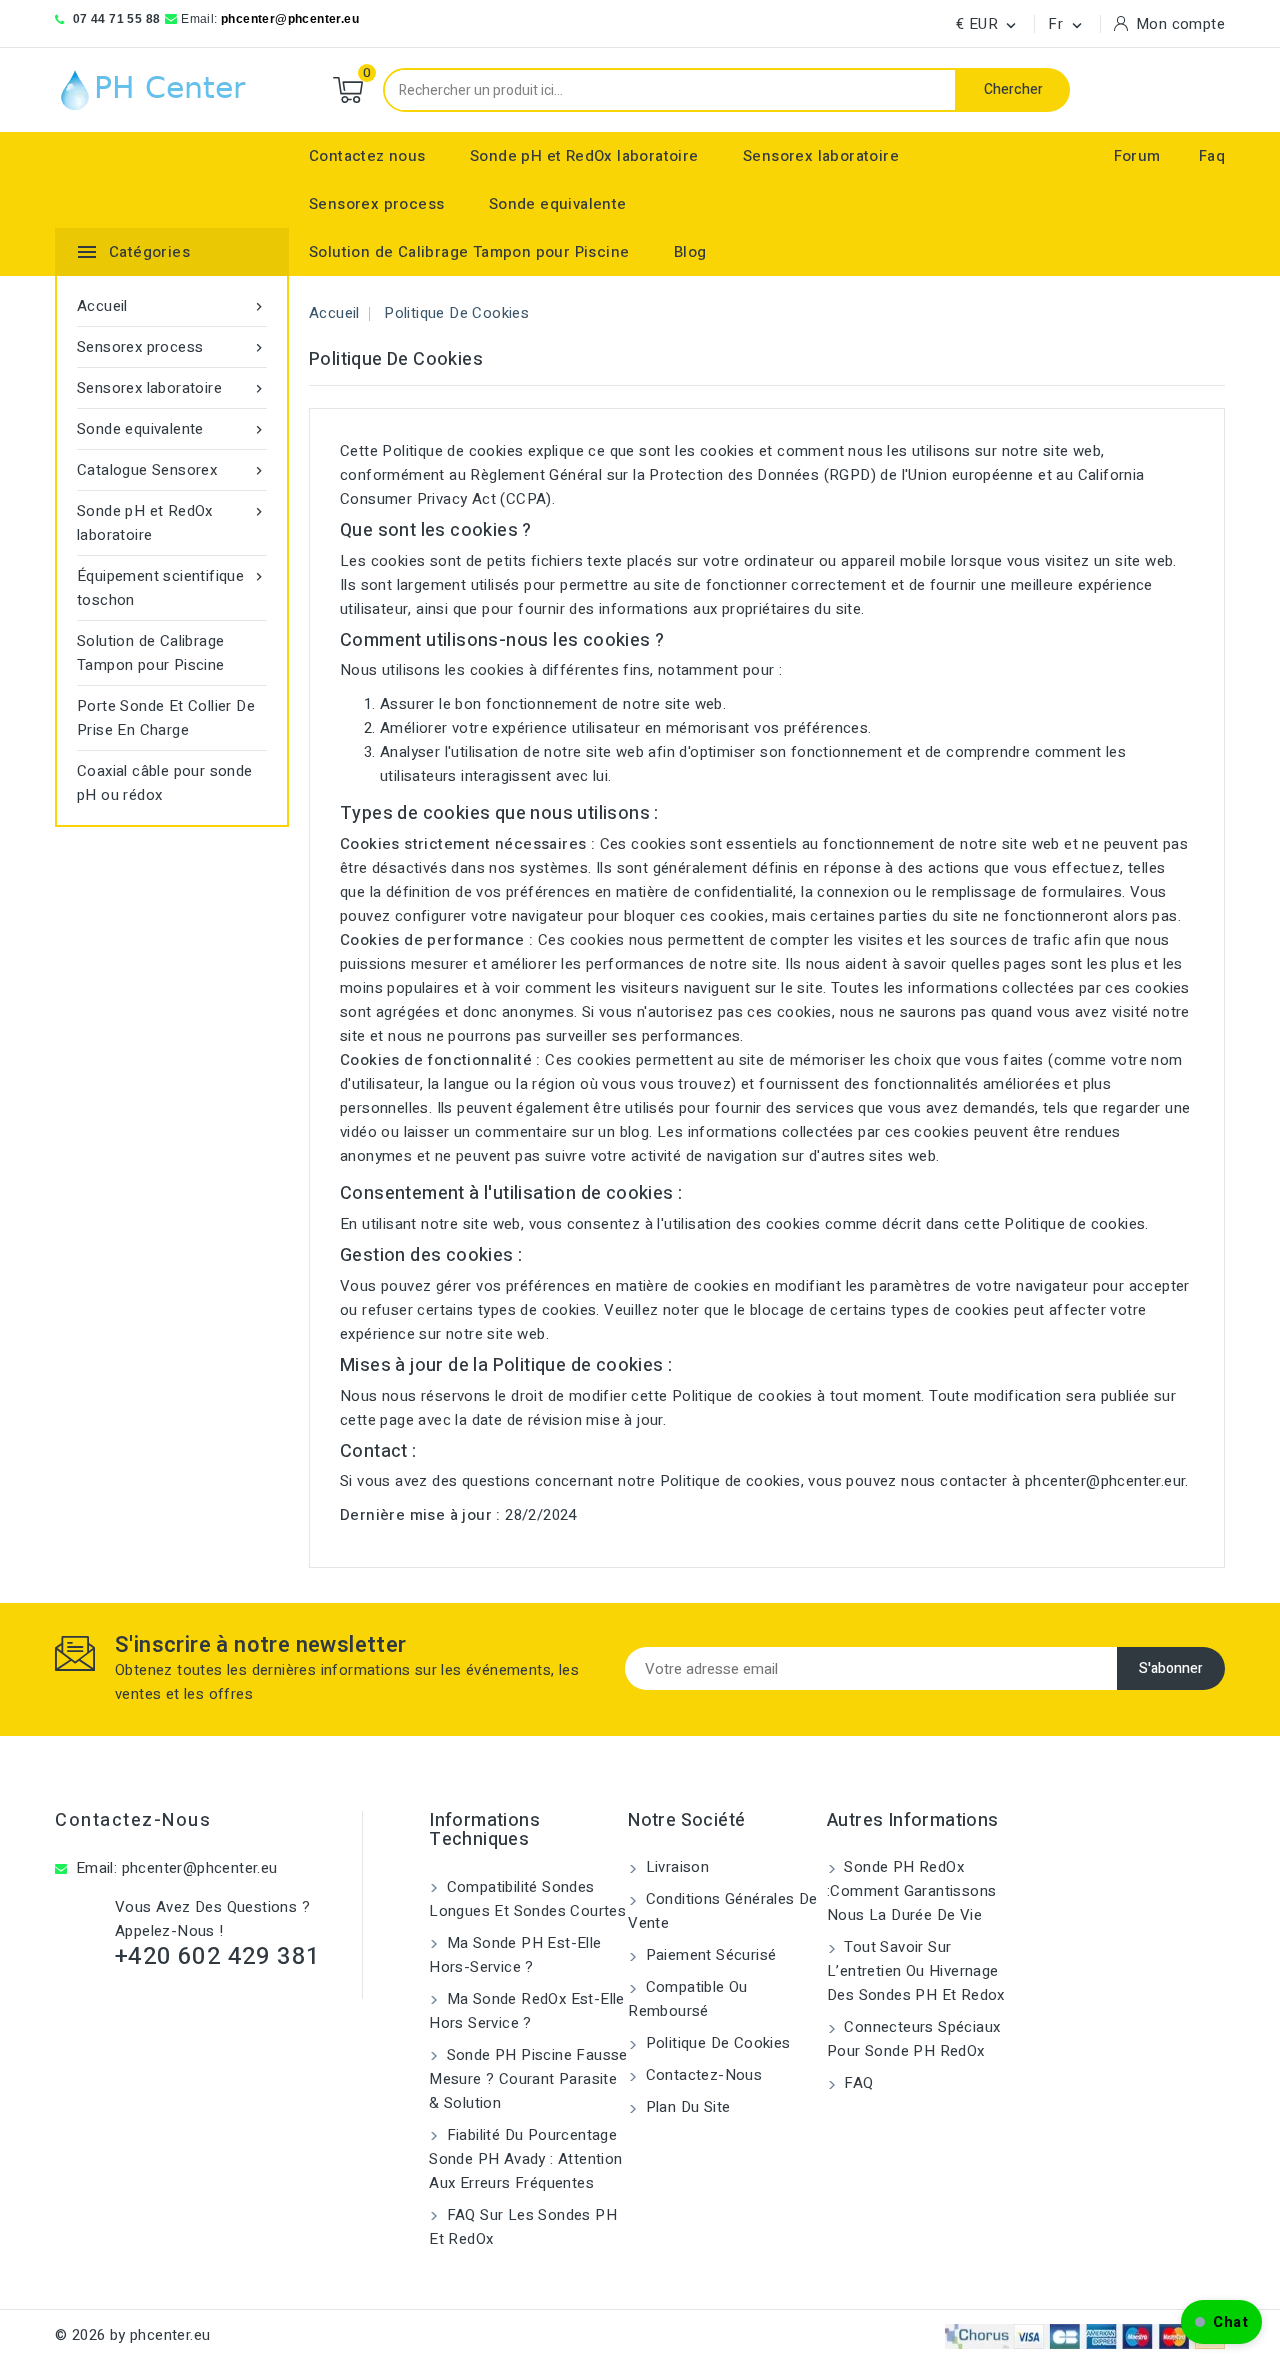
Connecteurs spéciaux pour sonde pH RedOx (913, 2039)
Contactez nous (367, 156)
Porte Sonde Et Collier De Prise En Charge (166, 718)
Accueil (172, 306)
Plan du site (685, 2107)
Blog (690, 252)
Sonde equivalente (558, 204)
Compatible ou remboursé (688, 1999)
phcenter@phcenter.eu (290, 19)
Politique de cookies (715, 2043)
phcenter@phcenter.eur (1105, 1481)
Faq (1212, 156)
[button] (1221, 2322)
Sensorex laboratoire (821, 156)
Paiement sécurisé (708, 1955)
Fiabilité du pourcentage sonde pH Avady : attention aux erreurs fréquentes (525, 2159)
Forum (1137, 156)
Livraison (675, 1867)
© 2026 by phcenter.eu (132, 2335)
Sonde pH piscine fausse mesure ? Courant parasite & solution (528, 2079)
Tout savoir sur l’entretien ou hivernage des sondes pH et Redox (916, 1971)
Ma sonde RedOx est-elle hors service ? (527, 2011)
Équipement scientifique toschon (172, 588)
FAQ (857, 2083)
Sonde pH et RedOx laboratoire (584, 156)
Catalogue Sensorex (172, 470)
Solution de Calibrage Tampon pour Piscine (469, 252)
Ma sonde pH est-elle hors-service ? (515, 1955)
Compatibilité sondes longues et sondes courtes (527, 1899)
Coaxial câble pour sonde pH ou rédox (165, 783)
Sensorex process (376, 204)
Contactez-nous (133, 1820)
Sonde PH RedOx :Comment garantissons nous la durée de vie (911, 1891)
